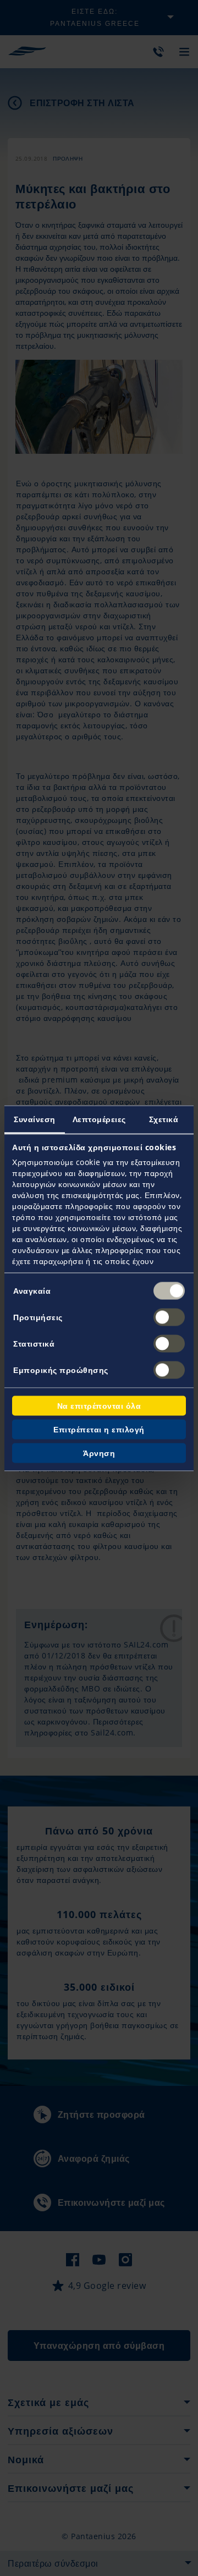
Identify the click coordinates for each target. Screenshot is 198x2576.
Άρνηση (99, 1452)
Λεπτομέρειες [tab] (99, 1119)
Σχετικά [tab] (164, 1119)
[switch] (169, 1317)
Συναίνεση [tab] (35, 1119)
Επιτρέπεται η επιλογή (99, 1429)
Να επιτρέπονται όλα (99, 1405)
